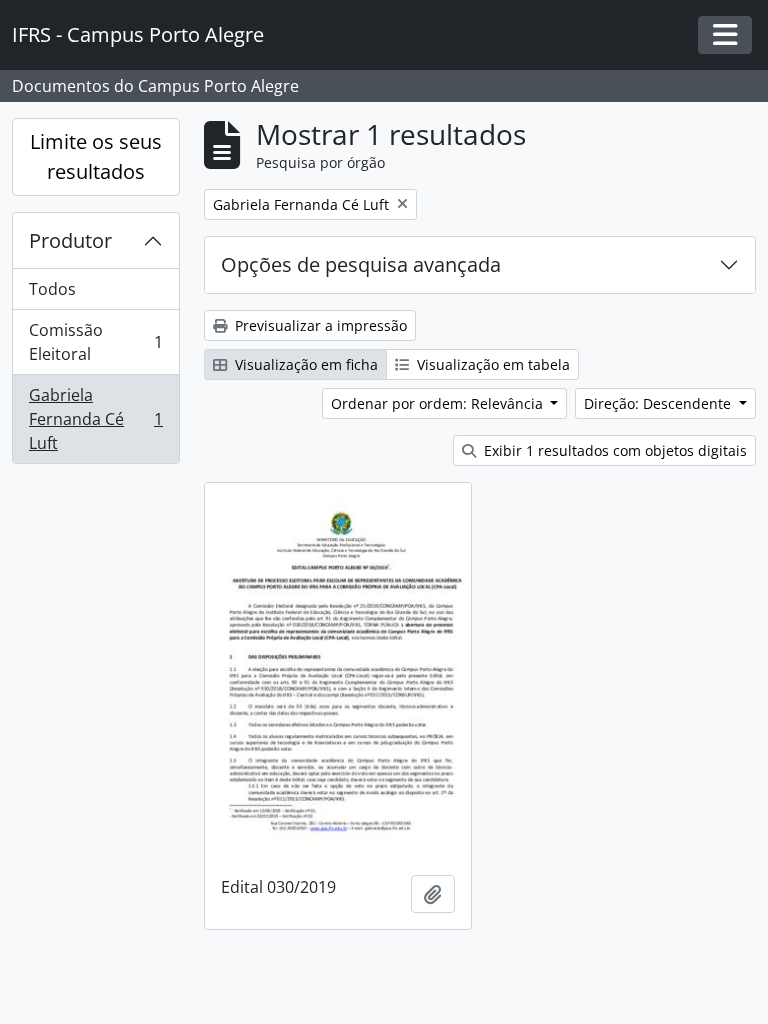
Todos (52, 289)
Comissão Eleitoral (95, 342)
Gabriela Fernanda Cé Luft (95, 419)
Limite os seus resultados (96, 156)
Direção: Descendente (659, 403)
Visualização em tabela (491, 364)
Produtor (70, 240)
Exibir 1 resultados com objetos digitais (613, 450)
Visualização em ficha (304, 364)
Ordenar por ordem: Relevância (439, 403)
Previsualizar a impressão (319, 325)
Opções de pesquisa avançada (361, 264)
